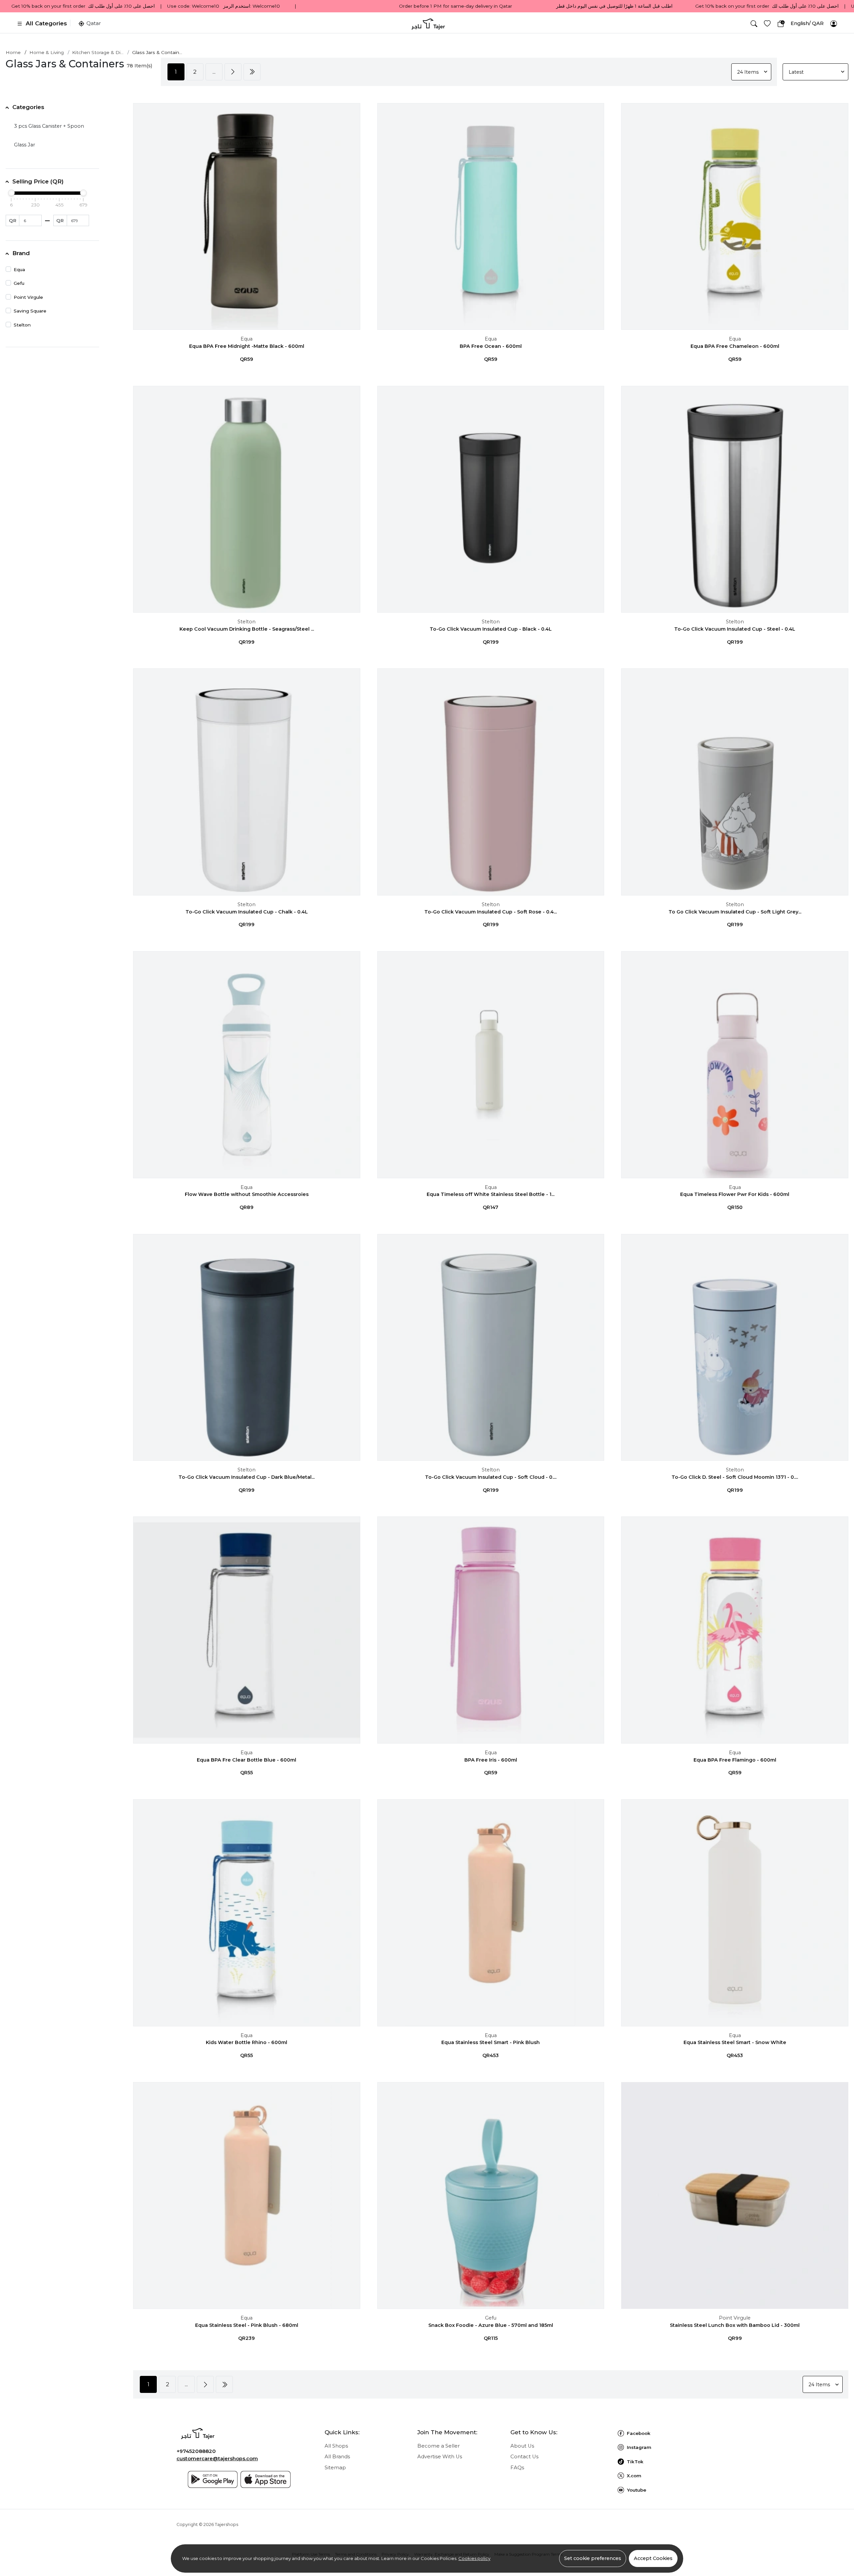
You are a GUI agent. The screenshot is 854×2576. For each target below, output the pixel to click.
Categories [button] (28, 107)
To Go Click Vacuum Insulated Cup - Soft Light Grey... (735, 912)
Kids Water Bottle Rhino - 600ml (247, 2042)
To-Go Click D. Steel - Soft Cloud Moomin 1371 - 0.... (735, 1477)
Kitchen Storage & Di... (98, 52)
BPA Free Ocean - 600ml (491, 346)
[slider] (11, 193)
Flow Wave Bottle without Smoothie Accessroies (247, 1194)
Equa (247, 339)
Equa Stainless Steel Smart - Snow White (735, 2042)
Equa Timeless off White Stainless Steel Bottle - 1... (491, 1194)
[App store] (266, 2479)
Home (13, 52)
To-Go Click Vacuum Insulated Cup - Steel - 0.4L (735, 629)
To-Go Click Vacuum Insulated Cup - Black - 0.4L (491, 629)
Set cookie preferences (593, 2558)
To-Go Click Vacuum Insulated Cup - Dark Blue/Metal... (247, 1477)
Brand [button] (21, 253)
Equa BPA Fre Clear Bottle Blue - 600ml (247, 1760)
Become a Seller (439, 2446)
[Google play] (213, 2479)
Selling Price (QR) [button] (38, 181)
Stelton (247, 622)
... (214, 72)
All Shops (336, 2446)
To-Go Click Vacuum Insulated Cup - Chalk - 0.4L (247, 912)
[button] (754, 24)
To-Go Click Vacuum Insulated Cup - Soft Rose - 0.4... (491, 912)
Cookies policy (474, 2558)
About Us (522, 2446)
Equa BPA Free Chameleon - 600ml (735, 346)
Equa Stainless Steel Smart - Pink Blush (491, 2042)
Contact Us (524, 2457)
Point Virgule (735, 2318)
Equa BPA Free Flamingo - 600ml (735, 1760)
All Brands (337, 2457)
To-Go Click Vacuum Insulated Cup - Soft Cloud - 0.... (491, 1477)
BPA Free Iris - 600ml (491, 1760)
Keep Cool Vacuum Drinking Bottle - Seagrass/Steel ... (247, 629)
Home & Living (47, 52)
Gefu (491, 2318)
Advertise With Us (440, 2457)
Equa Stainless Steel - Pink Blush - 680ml (247, 2325)
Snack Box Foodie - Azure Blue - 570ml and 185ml (491, 2325)
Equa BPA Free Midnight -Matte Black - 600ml (247, 346)
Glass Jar (25, 145)
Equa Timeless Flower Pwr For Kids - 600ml (735, 1194)
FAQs (517, 2468)
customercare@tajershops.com (217, 2459)
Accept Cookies (653, 2558)
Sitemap (335, 2468)
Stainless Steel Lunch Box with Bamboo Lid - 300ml (735, 2325)
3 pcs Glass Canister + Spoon (49, 126)
